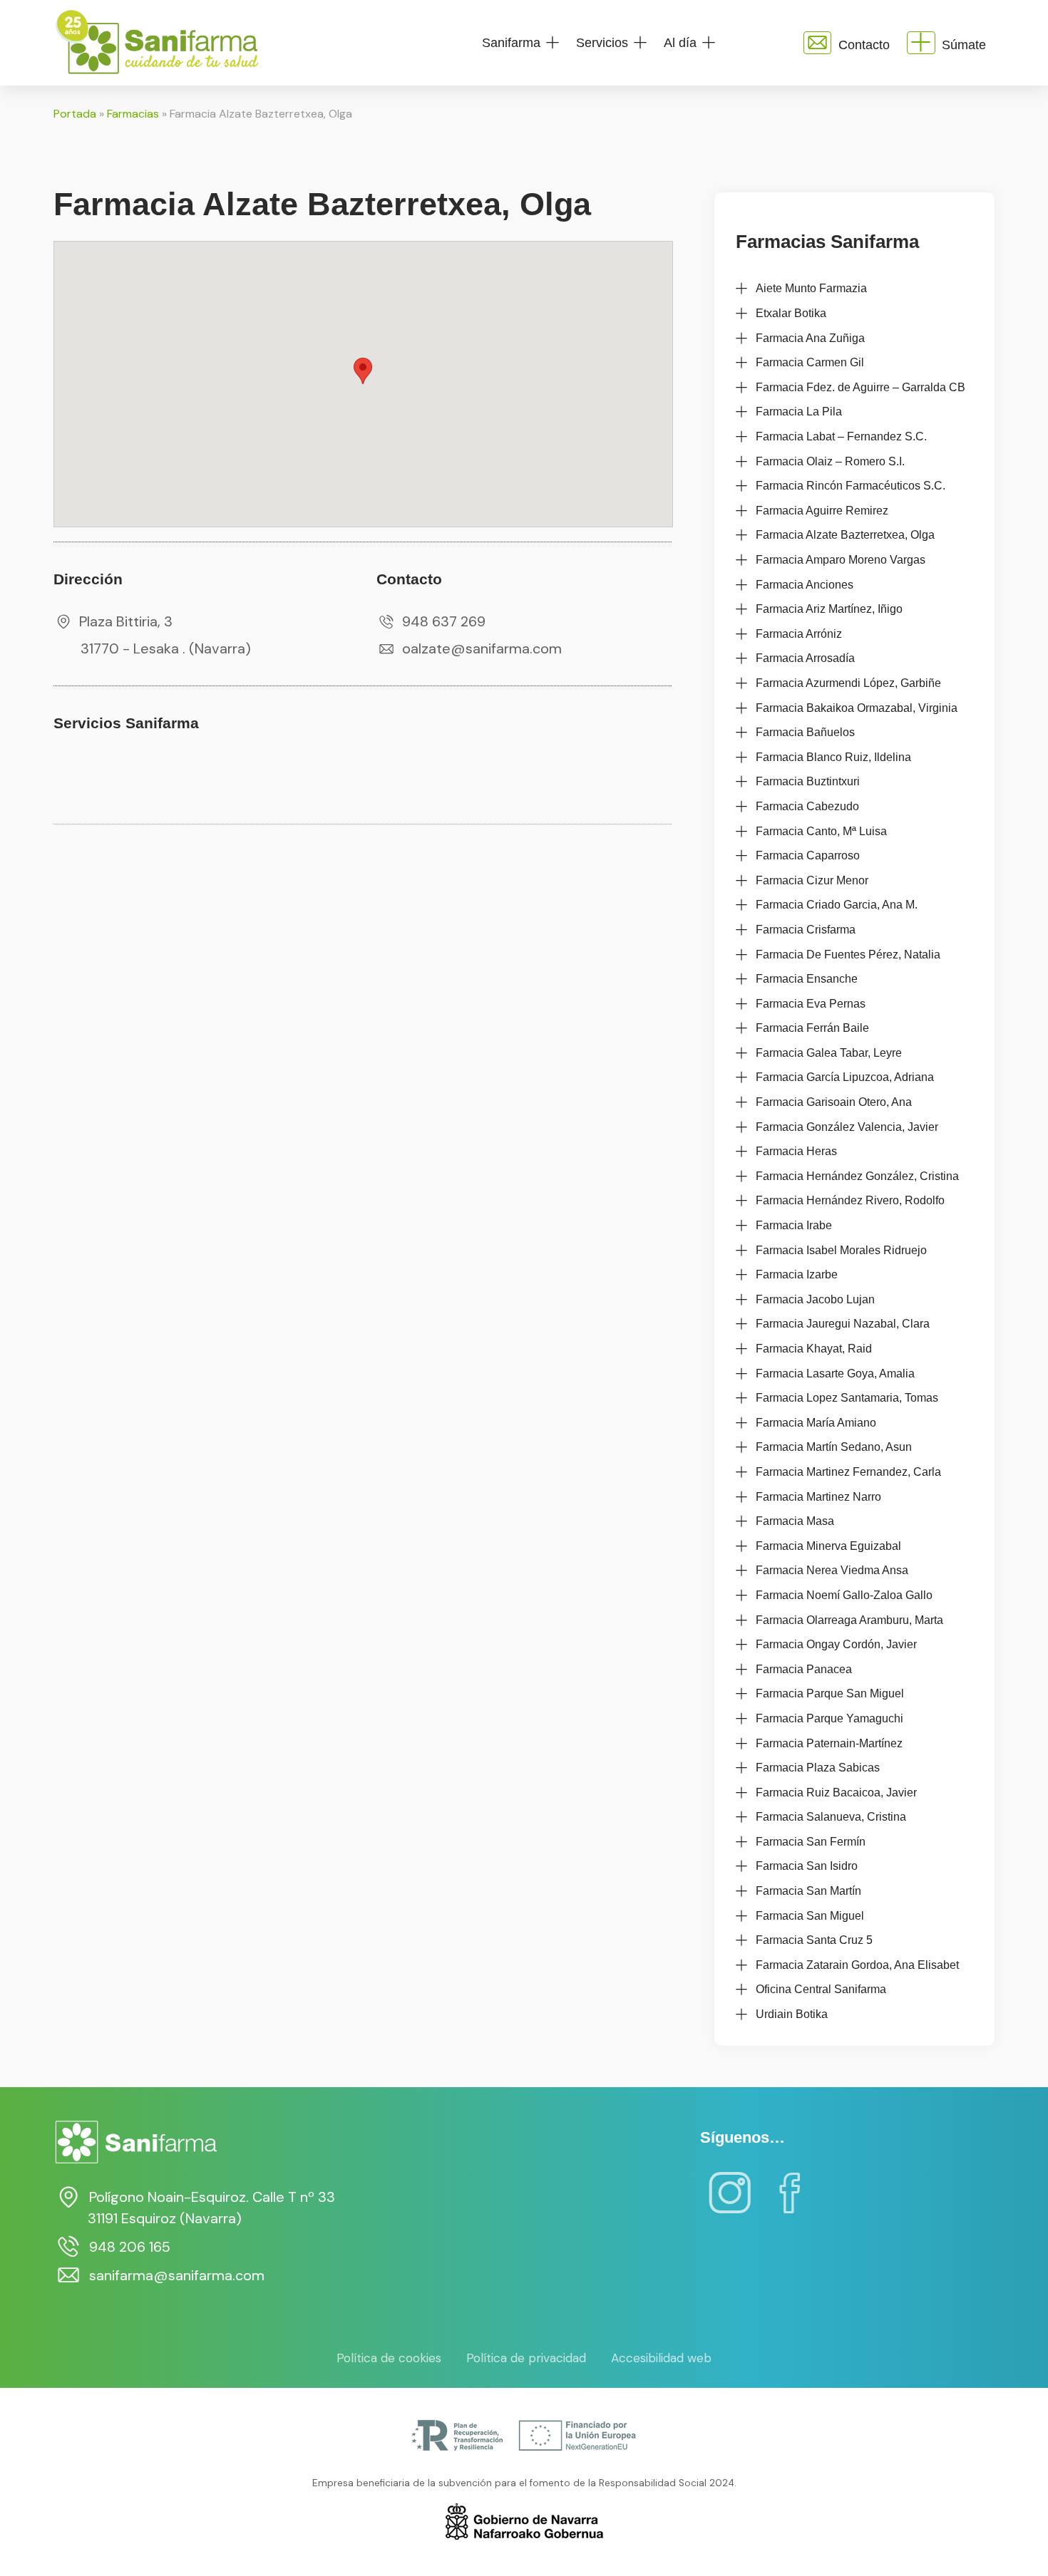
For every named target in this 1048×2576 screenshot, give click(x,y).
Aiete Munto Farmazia (811, 288)
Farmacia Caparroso (808, 855)
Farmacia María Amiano (816, 1423)
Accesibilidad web (661, 2358)
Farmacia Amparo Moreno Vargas (841, 560)
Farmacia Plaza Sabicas (818, 1768)
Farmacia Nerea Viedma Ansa (832, 1570)
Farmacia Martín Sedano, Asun (834, 1447)
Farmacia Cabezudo (807, 806)
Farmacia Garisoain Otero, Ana (834, 1102)
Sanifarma (511, 43)
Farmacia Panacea (804, 1669)
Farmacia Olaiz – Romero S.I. (830, 461)
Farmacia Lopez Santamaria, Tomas (847, 1398)
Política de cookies (389, 2358)
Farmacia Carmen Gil (810, 362)
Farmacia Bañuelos (805, 732)
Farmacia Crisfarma (806, 930)
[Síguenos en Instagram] (730, 2203)
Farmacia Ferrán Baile (812, 1028)
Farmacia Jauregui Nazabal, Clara (843, 1324)
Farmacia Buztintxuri (808, 781)
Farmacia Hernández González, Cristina (857, 1176)
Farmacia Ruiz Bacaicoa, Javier (836, 1793)
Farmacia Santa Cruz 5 (814, 1940)
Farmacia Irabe (794, 1225)
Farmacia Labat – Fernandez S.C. (841, 436)
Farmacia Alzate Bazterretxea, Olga (845, 535)
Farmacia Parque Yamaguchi (829, 1718)
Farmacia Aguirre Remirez (822, 511)
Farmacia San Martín (808, 1891)
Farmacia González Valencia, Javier (847, 1127)
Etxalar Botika (791, 313)
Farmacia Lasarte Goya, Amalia (835, 1374)
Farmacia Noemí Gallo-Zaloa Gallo (844, 1595)
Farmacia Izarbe (797, 1274)
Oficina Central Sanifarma (821, 1989)
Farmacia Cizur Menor (812, 880)
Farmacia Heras (796, 1151)
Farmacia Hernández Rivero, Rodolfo (850, 1200)
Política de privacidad (526, 2358)
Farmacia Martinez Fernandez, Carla (848, 1472)
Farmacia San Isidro (807, 1866)
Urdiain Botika (792, 2014)
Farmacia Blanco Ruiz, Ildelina (833, 757)
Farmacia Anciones (805, 585)
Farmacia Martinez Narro (818, 1497)
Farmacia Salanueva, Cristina (831, 1817)
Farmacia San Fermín (811, 1842)
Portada (75, 114)
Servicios (602, 43)
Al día (680, 43)
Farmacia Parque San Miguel (830, 1693)
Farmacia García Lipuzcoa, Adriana (845, 1077)
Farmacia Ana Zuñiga (810, 338)
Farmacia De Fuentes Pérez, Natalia (848, 955)
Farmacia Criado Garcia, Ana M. (837, 905)
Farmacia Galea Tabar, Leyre (829, 1053)
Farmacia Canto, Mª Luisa (821, 831)
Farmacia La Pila (799, 412)
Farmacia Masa (795, 1521)
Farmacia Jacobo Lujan (815, 1299)
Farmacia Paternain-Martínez (829, 1743)
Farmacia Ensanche (807, 979)
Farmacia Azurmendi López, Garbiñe (848, 683)
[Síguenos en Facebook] (790, 2203)
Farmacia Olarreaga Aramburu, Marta (849, 1620)
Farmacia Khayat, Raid (814, 1349)
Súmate (964, 45)
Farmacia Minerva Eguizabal (828, 1546)
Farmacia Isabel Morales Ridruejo (841, 1250)
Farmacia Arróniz (799, 634)
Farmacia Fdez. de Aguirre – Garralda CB (861, 387)
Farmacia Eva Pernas (811, 1004)
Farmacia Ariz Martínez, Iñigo (829, 609)
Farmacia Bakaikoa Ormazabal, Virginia (857, 708)
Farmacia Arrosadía (805, 658)
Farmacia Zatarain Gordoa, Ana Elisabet (857, 1965)
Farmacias (133, 114)
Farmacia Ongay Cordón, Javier (836, 1644)
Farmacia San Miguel (810, 1916)
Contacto (864, 45)
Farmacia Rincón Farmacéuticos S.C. (851, 486)
